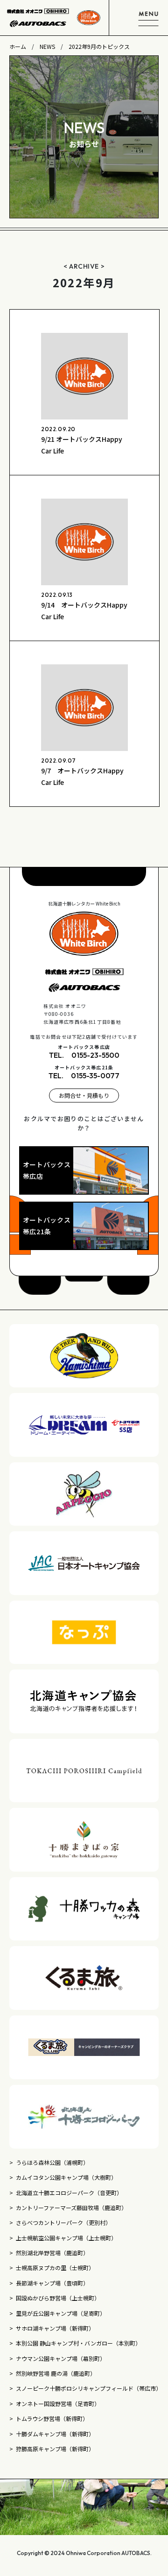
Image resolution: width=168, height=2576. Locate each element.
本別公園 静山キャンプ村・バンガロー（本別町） (78, 2343)
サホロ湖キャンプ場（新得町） (55, 2328)
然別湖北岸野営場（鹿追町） (52, 2253)
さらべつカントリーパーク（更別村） (63, 2222)
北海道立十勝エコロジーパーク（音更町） (69, 2193)
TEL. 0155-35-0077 (84, 1075)
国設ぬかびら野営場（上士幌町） (58, 2298)
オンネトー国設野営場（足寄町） (58, 2404)
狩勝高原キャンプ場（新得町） (55, 2449)
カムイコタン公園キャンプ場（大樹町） (66, 2177)
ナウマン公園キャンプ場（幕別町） (61, 2358)
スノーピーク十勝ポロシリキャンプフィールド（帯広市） (87, 2388)
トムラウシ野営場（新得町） (53, 2418)
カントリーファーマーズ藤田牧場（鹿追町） (71, 2208)
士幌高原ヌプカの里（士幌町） (55, 2268)
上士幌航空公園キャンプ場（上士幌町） (66, 2238)
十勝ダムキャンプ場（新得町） (55, 2434)
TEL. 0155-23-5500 (84, 1055)
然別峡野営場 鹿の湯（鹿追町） (56, 2373)
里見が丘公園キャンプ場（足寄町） (61, 2313)
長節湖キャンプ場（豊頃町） (52, 2283)
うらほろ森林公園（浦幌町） (52, 2162)
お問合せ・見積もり (84, 1095)
